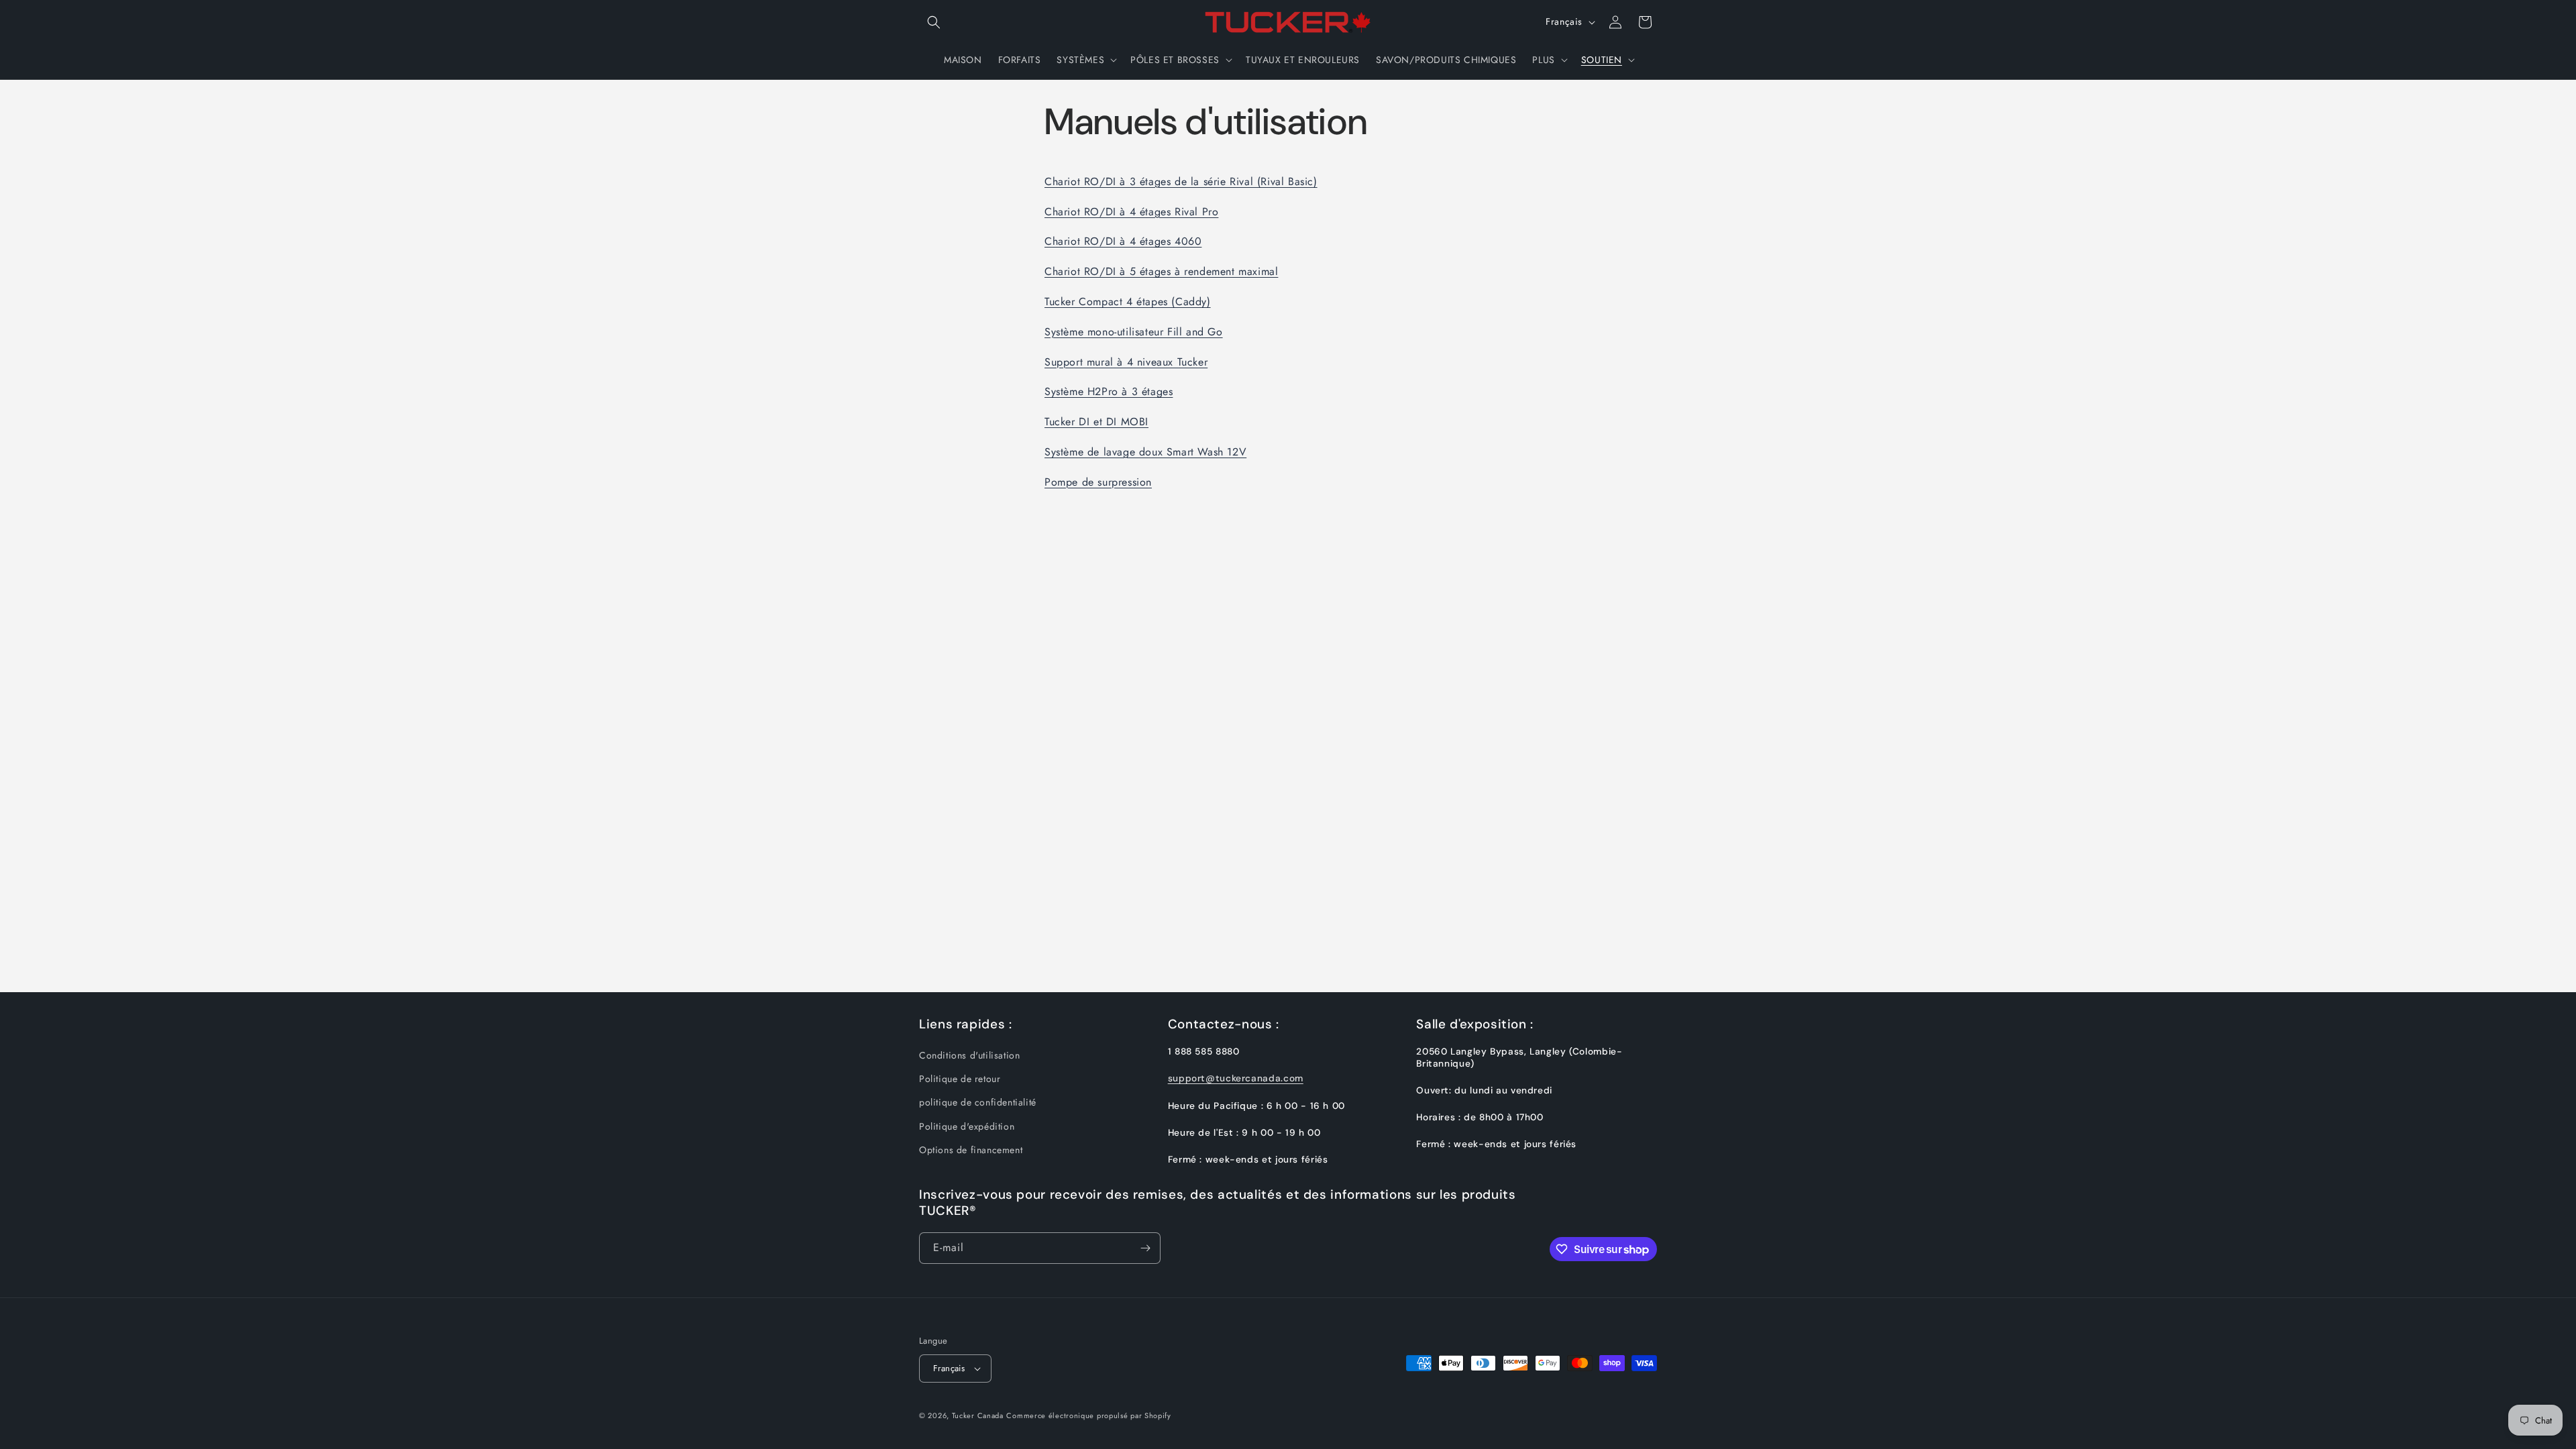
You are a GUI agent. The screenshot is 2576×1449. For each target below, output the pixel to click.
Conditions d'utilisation (969, 1056)
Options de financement (971, 1150)
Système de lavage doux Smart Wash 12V (1145, 452)
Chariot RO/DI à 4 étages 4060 (1123, 241)
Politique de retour (960, 1079)
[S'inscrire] (1145, 1248)
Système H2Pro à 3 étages (1109, 391)
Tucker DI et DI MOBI (1096, 422)
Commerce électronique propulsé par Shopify (1088, 1415)
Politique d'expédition (967, 1126)
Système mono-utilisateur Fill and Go (1134, 332)
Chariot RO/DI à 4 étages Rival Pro (1131, 212)
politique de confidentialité (978, 1103)
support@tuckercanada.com (1236, 1079)
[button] (934, 22)
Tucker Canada (978, 1415)
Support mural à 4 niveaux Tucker (1126, 362)
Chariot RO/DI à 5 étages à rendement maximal (1161, 271)
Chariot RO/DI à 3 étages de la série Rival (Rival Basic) (1181, 181)
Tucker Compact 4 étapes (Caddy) (1128, 302)
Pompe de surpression (1098, 482)
